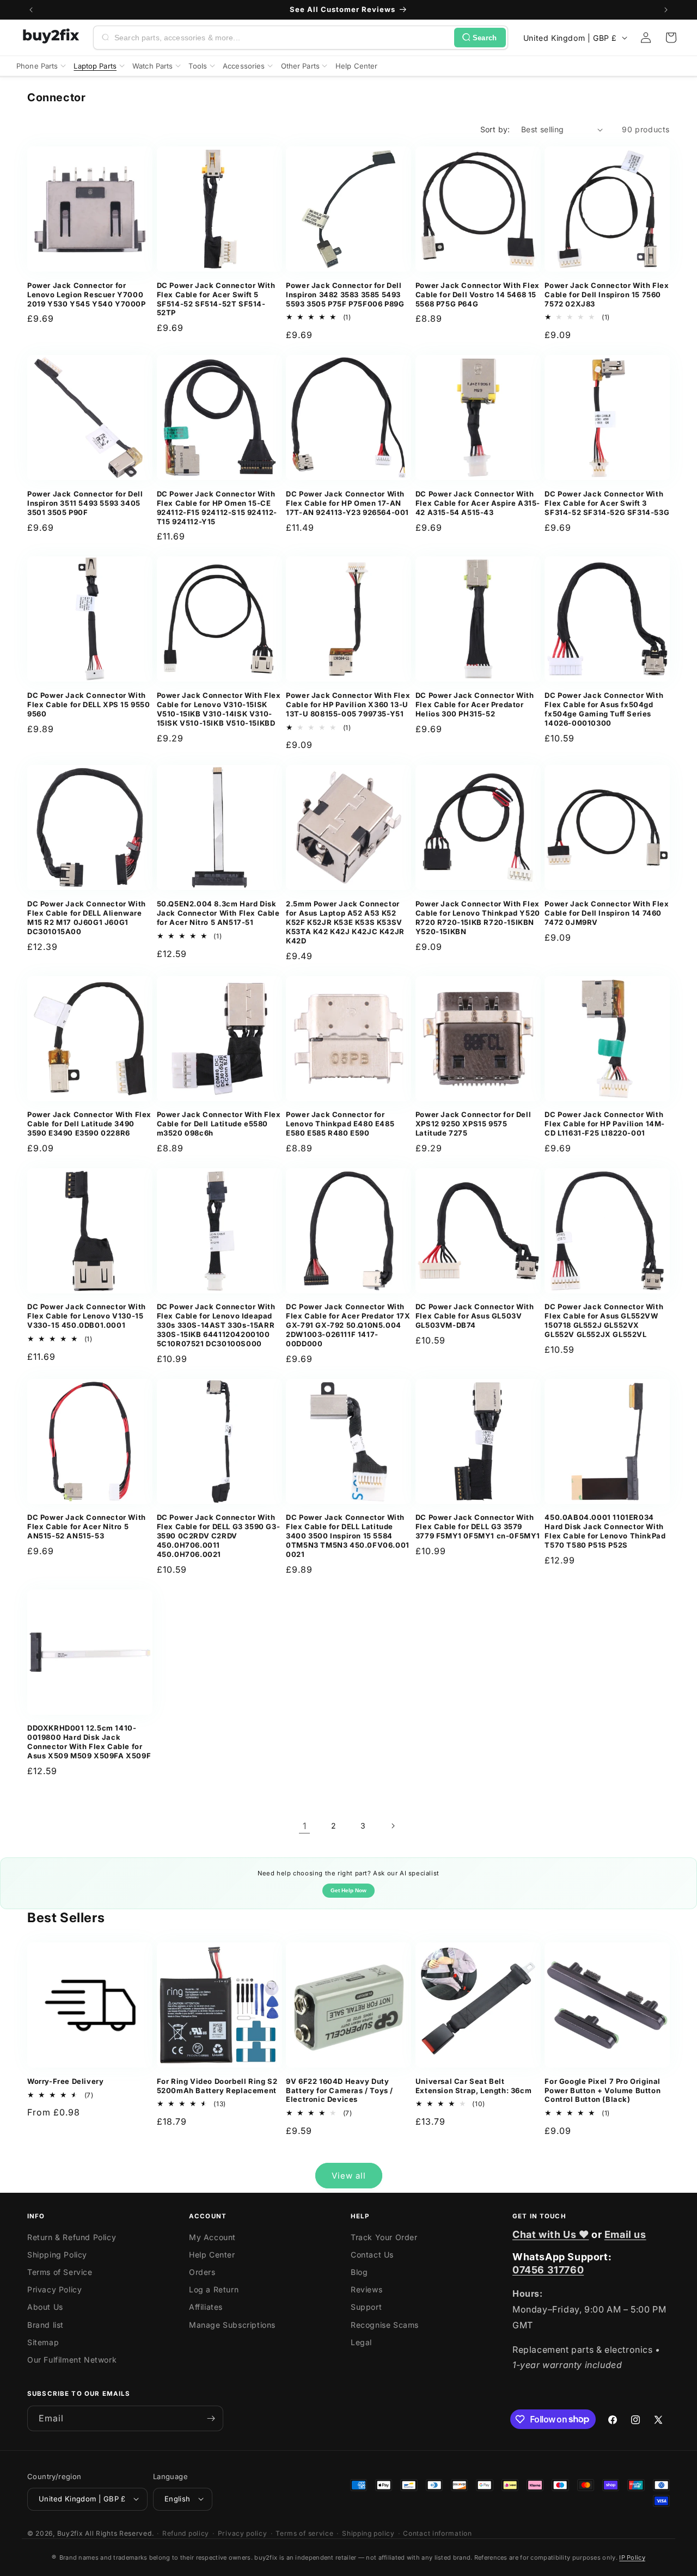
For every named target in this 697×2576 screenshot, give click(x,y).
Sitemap (43, 2342)
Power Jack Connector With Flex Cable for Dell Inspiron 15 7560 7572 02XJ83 (607, 295)
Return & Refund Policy (72, 2237)
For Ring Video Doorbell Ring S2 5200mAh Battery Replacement (217, 2086)
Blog (359, 2272)
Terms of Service (60, 2272)
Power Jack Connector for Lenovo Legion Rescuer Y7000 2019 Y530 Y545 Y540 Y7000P (87, 295)
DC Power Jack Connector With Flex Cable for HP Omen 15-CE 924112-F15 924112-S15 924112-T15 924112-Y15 (217, 508)
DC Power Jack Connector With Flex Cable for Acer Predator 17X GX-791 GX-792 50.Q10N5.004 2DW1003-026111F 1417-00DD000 (348, 1325)
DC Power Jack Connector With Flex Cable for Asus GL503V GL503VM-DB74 (475, 1316)
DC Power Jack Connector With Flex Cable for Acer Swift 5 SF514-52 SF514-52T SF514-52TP (216, 299)
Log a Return (214, 2289)
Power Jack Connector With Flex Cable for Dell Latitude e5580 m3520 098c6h (219, 1124)
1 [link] (305, 1826)
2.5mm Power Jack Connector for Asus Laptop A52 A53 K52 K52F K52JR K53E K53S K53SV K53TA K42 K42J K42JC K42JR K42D (345, 922)
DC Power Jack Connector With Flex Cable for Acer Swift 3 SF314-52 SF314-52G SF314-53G (607, 503)
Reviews (366, 2289)
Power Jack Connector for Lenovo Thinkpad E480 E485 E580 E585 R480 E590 (340, 1124)
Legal (361, 2342)
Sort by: (495, 129)
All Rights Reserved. (119, 2533)
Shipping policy (368, 2533)
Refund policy (186, 2533)
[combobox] (282, 38)
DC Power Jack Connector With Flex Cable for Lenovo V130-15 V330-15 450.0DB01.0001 (87, 1316)
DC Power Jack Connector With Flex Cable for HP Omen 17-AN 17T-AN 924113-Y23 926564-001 (347, 503)
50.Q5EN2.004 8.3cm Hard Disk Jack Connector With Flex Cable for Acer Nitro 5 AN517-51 (218, 913)
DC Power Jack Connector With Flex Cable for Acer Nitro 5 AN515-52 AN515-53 (87, 1526)
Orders (202, 2272)
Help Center (212, 2255)
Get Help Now (348, 1890)
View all (349, 2176)
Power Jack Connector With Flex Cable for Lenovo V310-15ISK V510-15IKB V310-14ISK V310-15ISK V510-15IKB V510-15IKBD (219, 709)
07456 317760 (548, 2270)
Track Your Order (384, 2237)
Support (366, 2307)
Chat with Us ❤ (551, 2234)
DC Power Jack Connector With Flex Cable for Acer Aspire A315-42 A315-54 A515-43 (478, 503)
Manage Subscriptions (232, 2325)
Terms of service (304, 2533)
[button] (671, 38)
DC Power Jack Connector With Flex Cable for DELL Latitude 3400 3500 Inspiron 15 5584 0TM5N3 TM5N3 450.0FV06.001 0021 (348, 1536)
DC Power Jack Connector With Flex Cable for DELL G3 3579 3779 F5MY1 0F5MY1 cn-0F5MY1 (478, 1526)
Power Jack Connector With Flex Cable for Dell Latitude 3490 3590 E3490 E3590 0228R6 (89, 1124)
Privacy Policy (54, 2289)
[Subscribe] (211, 2418)
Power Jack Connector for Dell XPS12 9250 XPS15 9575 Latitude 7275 (473, 1124)
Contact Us (372, 2255)
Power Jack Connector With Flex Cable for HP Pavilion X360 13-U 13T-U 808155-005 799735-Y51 (348, 704)
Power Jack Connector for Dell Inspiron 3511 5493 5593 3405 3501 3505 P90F (85, 503)
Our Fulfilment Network (72, 2360)
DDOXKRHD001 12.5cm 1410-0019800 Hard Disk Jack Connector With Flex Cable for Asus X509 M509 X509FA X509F (89, 1742)
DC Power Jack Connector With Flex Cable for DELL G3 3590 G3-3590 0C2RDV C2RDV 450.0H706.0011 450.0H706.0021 (219, 1536)
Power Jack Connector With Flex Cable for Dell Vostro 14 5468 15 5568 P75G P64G (478, 295)
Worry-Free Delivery (65, 2081)
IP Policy (632, 2557)
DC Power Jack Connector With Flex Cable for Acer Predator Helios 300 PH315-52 (475, 704)
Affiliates (206, 2307)
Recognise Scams (385, 2325)
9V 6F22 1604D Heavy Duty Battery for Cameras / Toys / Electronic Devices (340, 2090)
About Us (45, 2307)
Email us (625, 2234)
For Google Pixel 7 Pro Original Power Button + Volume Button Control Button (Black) (603, 2090)
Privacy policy (243, 2533)
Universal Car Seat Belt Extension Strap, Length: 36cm (473, 2086)
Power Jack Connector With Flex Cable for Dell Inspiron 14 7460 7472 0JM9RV (607, 913)
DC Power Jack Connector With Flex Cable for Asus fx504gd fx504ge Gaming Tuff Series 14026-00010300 (604, 709)
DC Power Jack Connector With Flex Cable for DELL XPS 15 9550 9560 (89, 704)
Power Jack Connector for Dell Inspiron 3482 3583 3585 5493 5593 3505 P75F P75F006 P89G (345, 295)
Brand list (45, 2325)
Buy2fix (70, 2533)
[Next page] (393, 1826)
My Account (212, 2237)
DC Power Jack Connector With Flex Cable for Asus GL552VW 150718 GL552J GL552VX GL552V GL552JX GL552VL (604, 1320)
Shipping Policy (57, 2255)
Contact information (437, 2533)
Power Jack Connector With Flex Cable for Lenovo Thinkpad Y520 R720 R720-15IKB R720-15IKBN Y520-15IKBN (478, 918)
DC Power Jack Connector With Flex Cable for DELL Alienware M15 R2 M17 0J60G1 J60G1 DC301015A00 (87, 918)
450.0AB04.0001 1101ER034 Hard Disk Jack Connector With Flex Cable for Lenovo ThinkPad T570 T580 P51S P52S (605, 1531)
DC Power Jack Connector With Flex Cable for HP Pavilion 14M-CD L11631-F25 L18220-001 (605, 1124)
